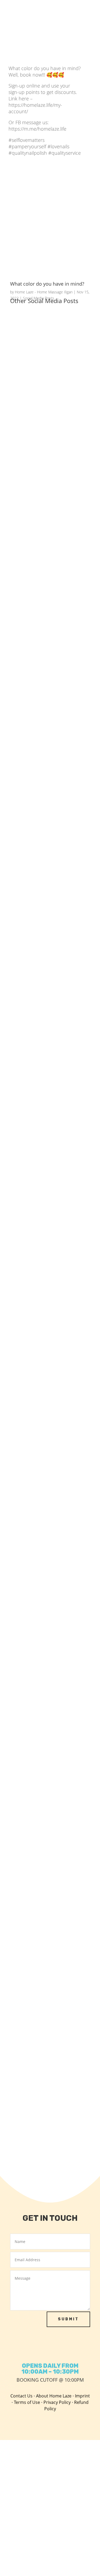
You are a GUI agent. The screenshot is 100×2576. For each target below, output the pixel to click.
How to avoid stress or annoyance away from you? (50, 717)
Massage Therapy (33, 1591)
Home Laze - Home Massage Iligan (44, 292)
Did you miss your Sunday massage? (42, 569)
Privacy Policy (57, 2402)
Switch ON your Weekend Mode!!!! (49, 498)
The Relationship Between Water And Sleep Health (48, 1737)
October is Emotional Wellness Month (46, 1879)
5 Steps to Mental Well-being (44, 1529)
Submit (68, 2319)
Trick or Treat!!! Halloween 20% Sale (46, 925)
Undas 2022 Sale (32, 854)
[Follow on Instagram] (33, 2348)
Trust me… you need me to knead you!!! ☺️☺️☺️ (49, 1157)
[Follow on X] (68, 2348)
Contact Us (21, 2396)
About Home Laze (54, 2396)
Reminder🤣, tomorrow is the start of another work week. (45, 1378)
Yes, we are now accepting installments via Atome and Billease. (43, 425)
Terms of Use (27, 2402)
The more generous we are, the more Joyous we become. (47, 1005)
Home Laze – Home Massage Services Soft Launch (44, 2100)
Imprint (82, 2396)
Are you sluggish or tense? (42, 1660)
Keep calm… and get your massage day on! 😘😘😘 (41, 1237)
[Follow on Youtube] (56, 2348)
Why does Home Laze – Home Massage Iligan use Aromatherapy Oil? (49, 341)
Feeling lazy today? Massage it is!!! (49, 640)
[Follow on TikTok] (44, 2348)
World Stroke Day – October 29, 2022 (47, 1078)
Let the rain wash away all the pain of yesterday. (50, 2021)
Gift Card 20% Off (33, 1950)
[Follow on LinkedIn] (79, 2348)
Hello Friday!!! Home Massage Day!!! (45, 784)
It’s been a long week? (37, 1808)
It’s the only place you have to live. (49, 1301)
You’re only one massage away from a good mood (46, 1458)
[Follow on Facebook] (21, 2348)
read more (26, 378)
